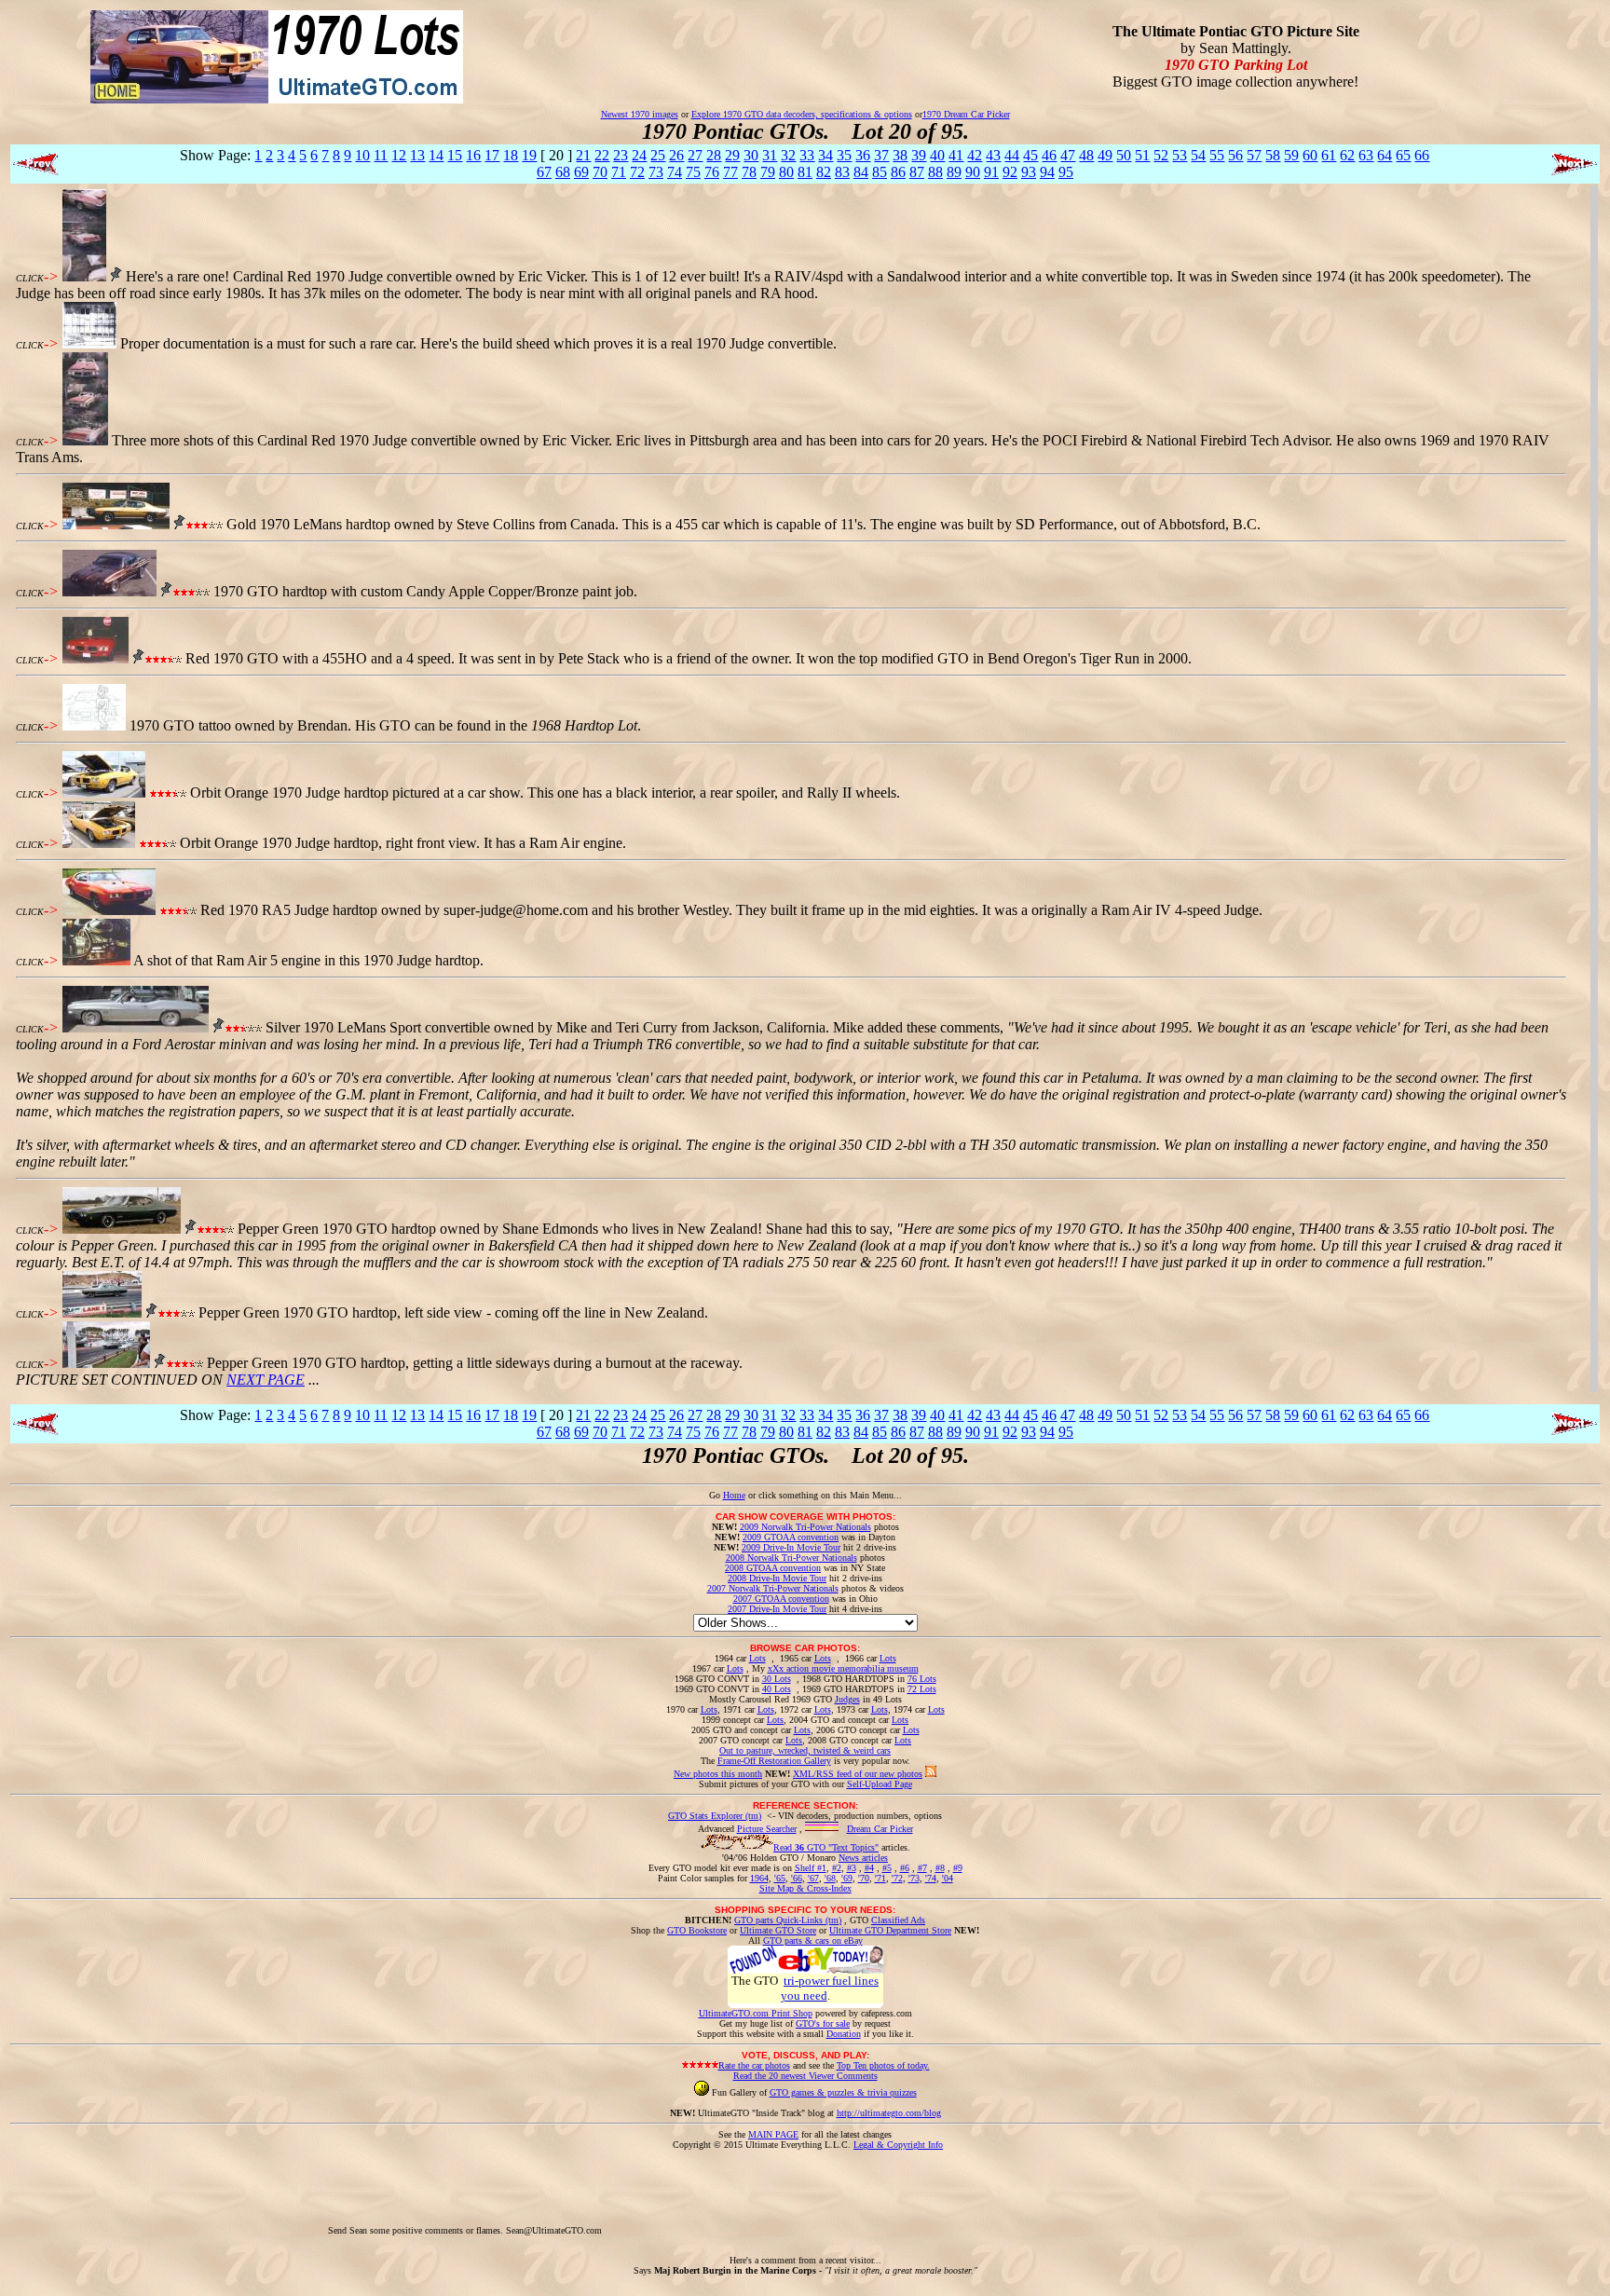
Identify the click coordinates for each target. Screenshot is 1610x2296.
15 (455, 155)
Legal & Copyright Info (898, 2145)
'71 (880, 1878)
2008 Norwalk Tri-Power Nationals (791, 1558)
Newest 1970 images (640, 114)
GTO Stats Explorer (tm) (715, 1816)
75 (693, 172)
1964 (759, 1878)
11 (381, 155)
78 (749, 172)
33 (807, 155)
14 (436, 155)
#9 (958, 1868)
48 (1086, 155)
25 (658, 155)
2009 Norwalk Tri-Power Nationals (805, 1527)
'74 (931, 1878)
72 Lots (922, 1689)
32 (788, 155)
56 (1235, 155)
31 (770, 155)
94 (1047, 172)
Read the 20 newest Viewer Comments (805, 2076)
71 (619, 172)
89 (954, 172)
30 (751, 155)
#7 (922, 1868)
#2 (837, 1868)
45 (1030, 155)
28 (714, 155)
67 (544, 172)
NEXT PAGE (266, 1380)
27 (695, 155)
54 (1198, 155)
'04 (948, 1878)
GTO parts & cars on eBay (813, 1941)
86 (898, 172)
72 (637, 172)
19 (529, 155)
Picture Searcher (767, 1829)
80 (786, 172)
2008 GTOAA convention (773, 1568)
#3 (852, 1868)
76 (712, 172)
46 (1049, 155)
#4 (869, 1868)
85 (880, 172)
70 (600, 172)
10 (362, 155)
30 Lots (777, 1679)
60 (1310, 155)
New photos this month (718, 1774)
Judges (847, 1699)
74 (675, 172)
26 (676, 155)
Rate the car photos (754, 2065)
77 (730, 172)
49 (1105, 155)
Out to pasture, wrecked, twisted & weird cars (805, 1750)
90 (973, 172)
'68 (830, 1878)
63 (1366, 155)
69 (581, 172)
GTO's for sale (823, 2023)
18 (511, 155)
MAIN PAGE (773, 2134)
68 (563, 172)
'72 (897, 1878)
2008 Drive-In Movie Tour (777, 1578)
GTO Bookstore (697, 1930)
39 (919, 155)
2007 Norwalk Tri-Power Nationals (773, 1588)
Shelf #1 (811, 1868)
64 (1385, 155)
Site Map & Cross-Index (805, 1888)
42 (975, 155)
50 (1124, 155)
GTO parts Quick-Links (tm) (788, 1920)
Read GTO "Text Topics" (826, 1847)
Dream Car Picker (880, 1829)
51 (1142, 155)
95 (1066, 172)
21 (583, 155)
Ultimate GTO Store (778, 1930)
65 (1403, 155)
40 (937, 155)
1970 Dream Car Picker (966, 114)
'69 (847, 1878)
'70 (864, 1878)
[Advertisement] (944, 2192)
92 (1010, 172)
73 (656, 172)
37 (881, 155)
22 (602, 155)
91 (991, 172)
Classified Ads (898, 1920)
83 (842, 172)
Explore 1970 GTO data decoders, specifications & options (802, 114)
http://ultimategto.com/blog (889, 2113)
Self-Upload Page (880, 1784)
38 (900, 155)
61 (1329, 155)
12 (399, 155)
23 (621, 155)
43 (993, 155)
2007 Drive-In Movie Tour (777, 1609)
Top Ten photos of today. (883, 2065)
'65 (780, 1878)
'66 (797, 1878)
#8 (940, 1868)
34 (825, 155)
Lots (757, 1658)
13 (417, 155)
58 (1273, 155)
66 (1422, 155)
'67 (813, 1878)
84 (861, 172)
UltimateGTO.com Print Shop (756, 2013)
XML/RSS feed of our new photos (858, 1774)
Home (734, 1495)
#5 (887, 1868)
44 (1012, 155)
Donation (844, 2034)
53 (1180, 155)
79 (768, 172)
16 (473, 155)
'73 (914, 1878)
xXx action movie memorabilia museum (843, 1668)
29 (732, 155)
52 (1161, 155)
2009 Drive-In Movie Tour (791, 1547)
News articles (863, 1858)
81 (805, 172)
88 (935, 172)
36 (863, 155)
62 (1347, 155)
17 (492, 155)
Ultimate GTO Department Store (890, 1930)
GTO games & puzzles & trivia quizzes (843, 2092)
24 (639, 155)
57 (1254, 155)
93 (1029, 172)
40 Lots (777, 1689)
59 (1291, 155)
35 (844, 155)
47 (1068, 155)
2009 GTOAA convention (791, 1537)
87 (917, 172)
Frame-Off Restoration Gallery (774, 1761)
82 (824, 172)
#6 (905, 1868)
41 (956, 155)
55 (1217, 155)
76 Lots (922, 1679)
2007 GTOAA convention (781, 1599)
